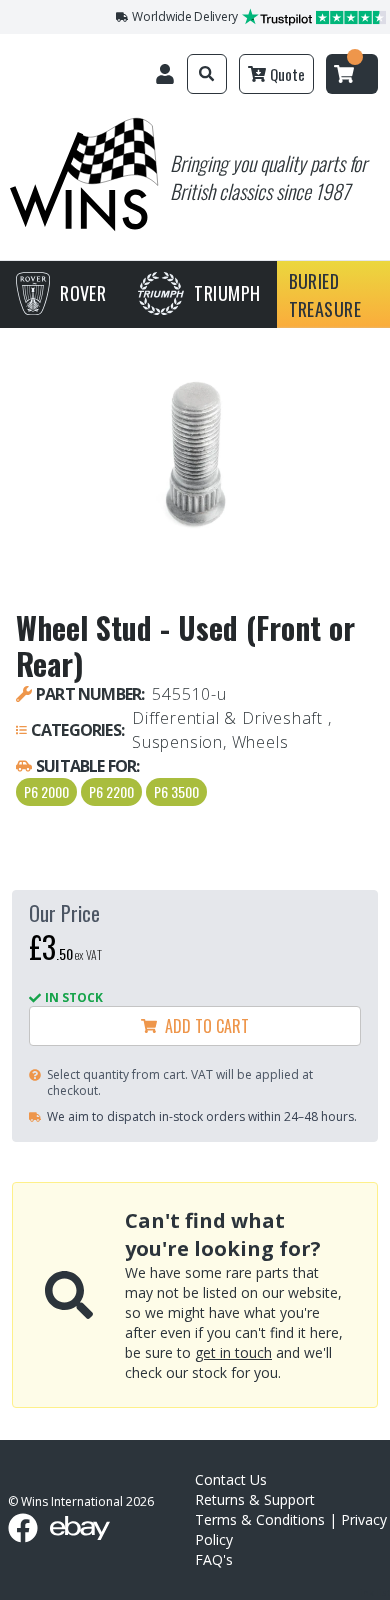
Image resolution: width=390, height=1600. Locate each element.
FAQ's (214, 1559)
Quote (287, 74)
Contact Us (231, 1479)
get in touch (233, 1352)
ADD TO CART (203, 1026)
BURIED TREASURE (325, 295)
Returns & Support (255, 1499)
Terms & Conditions (260, 1519)
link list (373, 1592)
